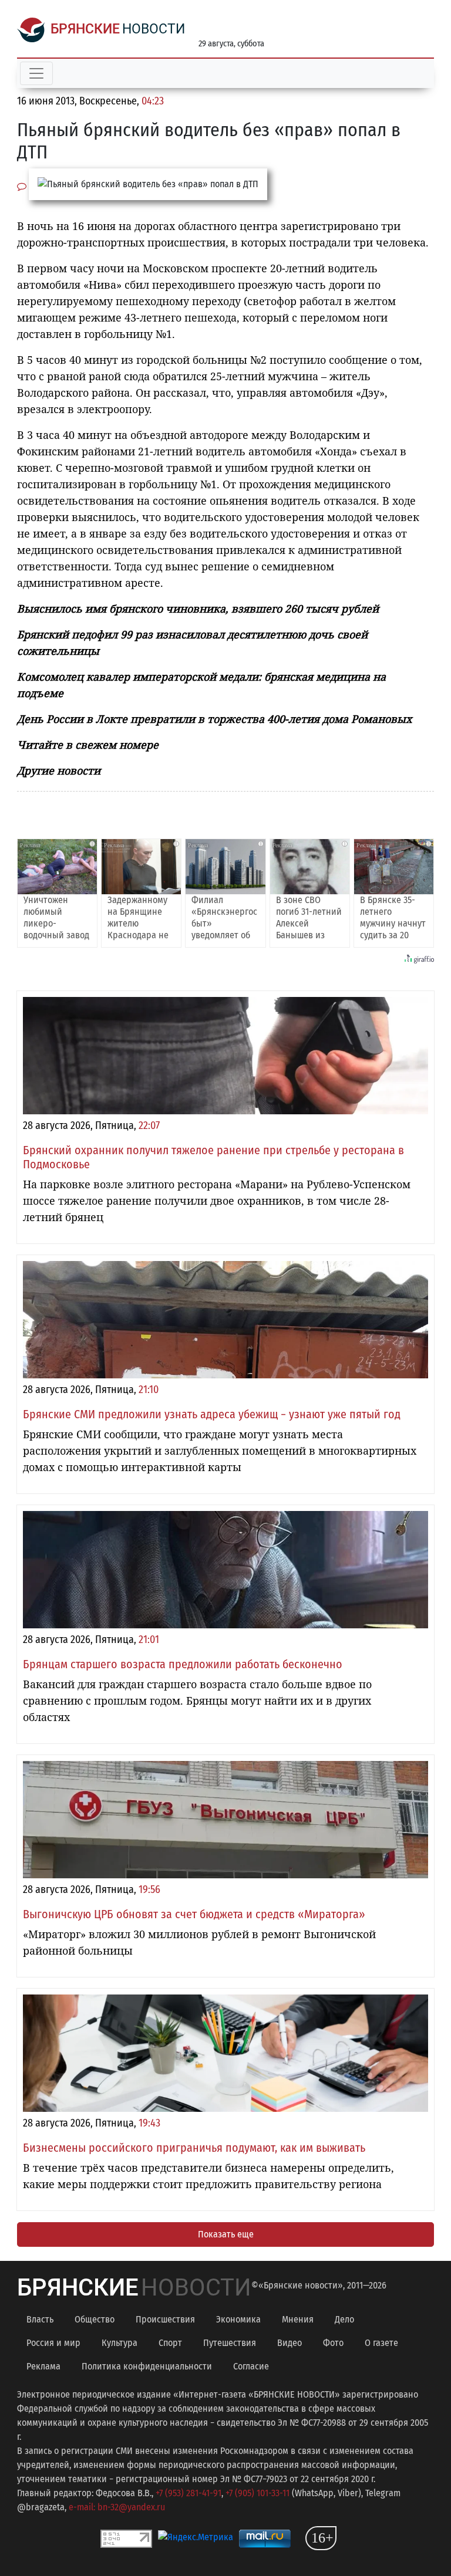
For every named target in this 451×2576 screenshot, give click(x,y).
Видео (290, 2343)
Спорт (170, 2343)
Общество (95, 2319)
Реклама (43, 2366)
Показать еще (226, 2234)
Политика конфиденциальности (147, 2366)
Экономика (238, 2319)
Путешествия (230, 2343)
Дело (344, 2319)
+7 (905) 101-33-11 (258, 2493)
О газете (381, 2343)
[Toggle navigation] (36, 73)
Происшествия (165, 2319)
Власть (40, 2319)
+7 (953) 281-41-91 (189, 2493)
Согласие (251, 2366)
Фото (333, 2343)
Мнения (298, 2319)
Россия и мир (53, 2343)
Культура (120, 2343)
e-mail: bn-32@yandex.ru (117, 2507)
